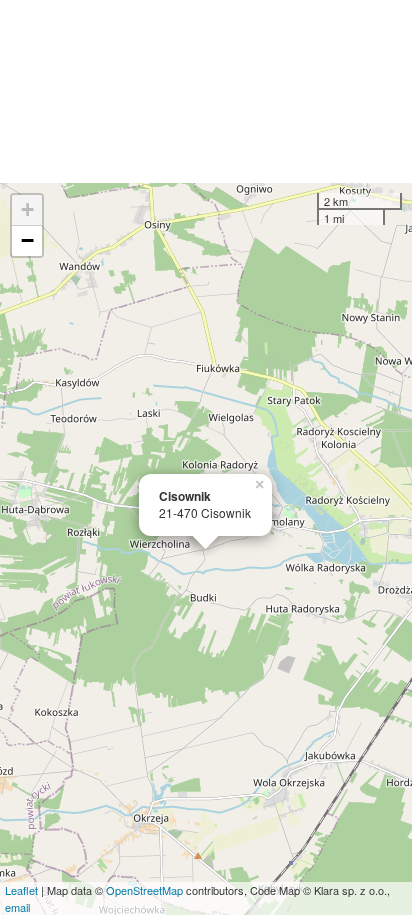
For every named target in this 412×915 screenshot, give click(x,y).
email (17, 907)
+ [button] (27, 209)
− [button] (27, 240)
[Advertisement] (206, 91)
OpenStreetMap (144, 890)
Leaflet (21, 890)
